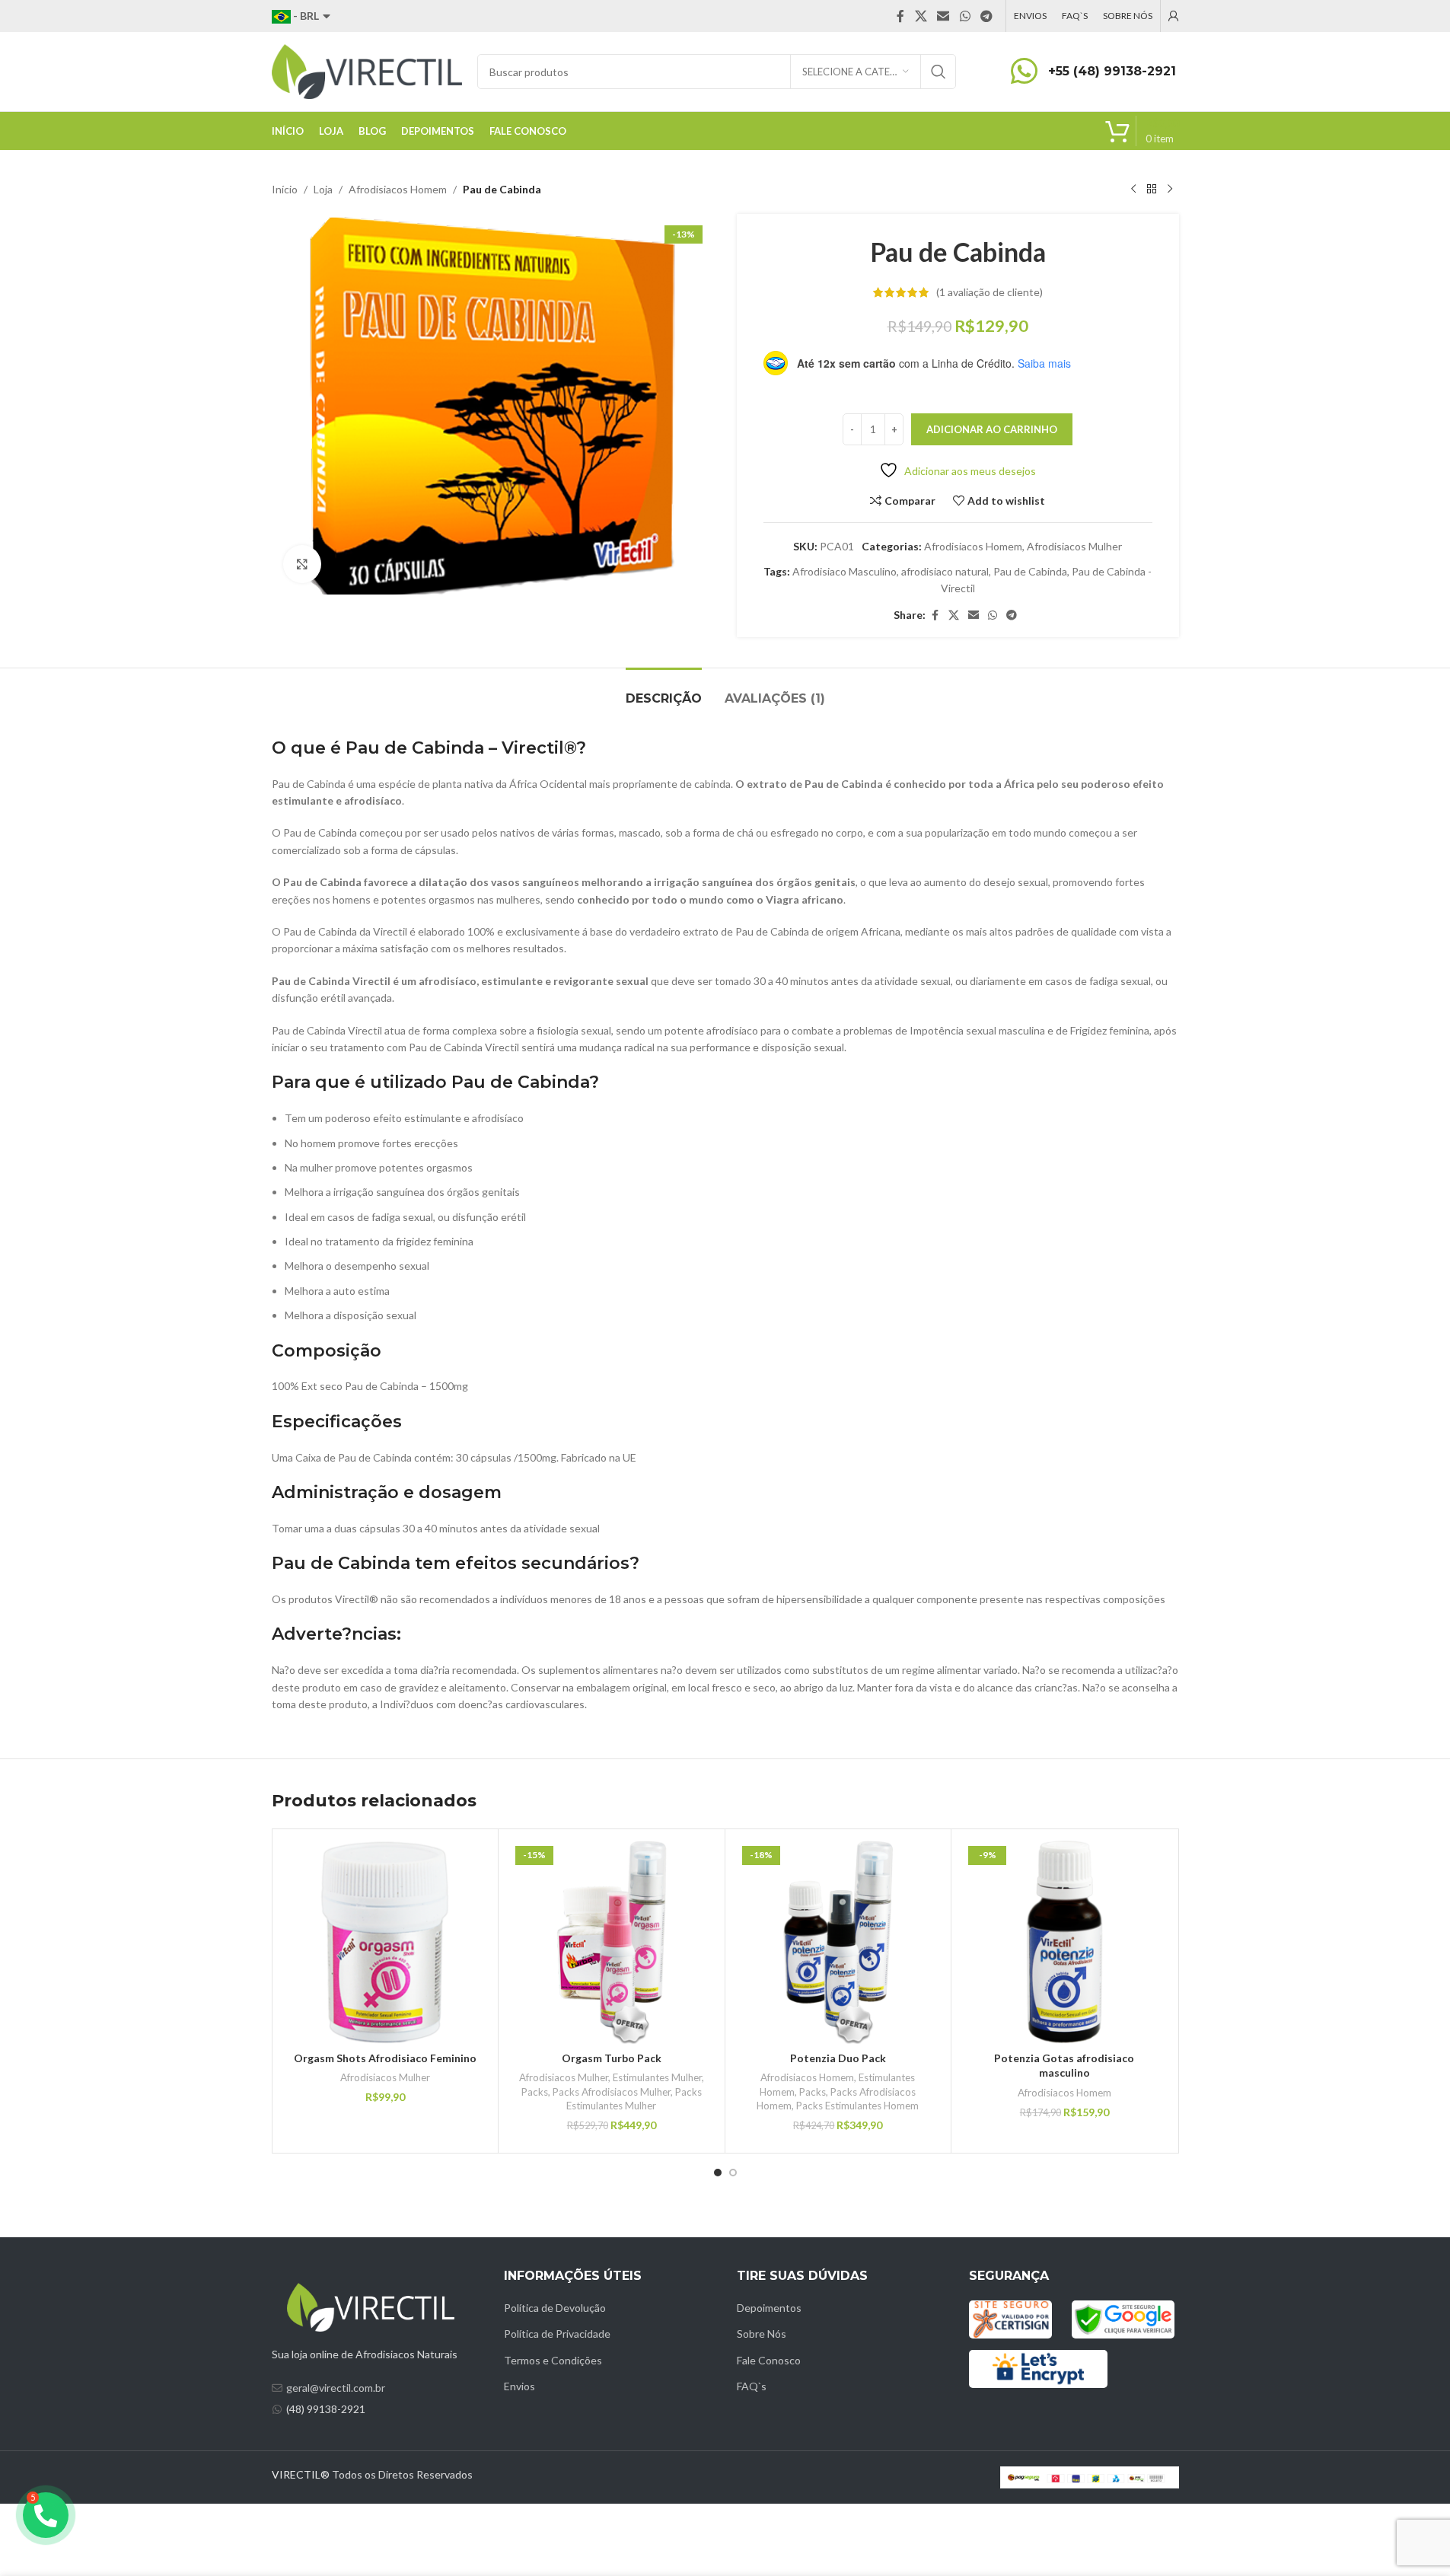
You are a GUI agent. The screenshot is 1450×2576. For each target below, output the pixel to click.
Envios (519, 2386)
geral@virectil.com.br (336, 2388)
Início (285, 189)
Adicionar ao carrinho (992, 429)
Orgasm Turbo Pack (612, 2058)
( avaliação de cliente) (990, 292)
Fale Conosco (769, 2360)
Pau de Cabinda (1030, 571)
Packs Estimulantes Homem (857, 2106)
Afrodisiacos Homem (398, 189)
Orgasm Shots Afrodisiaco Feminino (385, 2058)
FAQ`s (752, 2386)
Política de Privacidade (557, 2334)
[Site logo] (367, 70)
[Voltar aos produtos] (1152, 190)
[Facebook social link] (900, 16)
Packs (535, 2092)
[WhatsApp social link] (965, 16)
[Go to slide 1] (718, 2173)
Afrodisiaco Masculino (845, 571)
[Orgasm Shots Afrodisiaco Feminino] (386, 1942)
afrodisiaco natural (945, 571)
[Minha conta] (1174, 16)
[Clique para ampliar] (302, 564)
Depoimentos (769, 2308)
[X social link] (921, 16)
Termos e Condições (553, 2360)
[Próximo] (1170, 190)
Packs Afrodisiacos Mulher (612, 2092)
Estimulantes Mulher (657, 2077)
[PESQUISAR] (939, 72)
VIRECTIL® (301, 2474)
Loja (323, 189)
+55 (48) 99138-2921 (1112, 71)
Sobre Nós (762, 2334)
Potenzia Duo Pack (838, 2058)
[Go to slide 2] (733, 2173)
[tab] (664, 691)
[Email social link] (943, 16)
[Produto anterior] (1133, 190)
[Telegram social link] (986, 16)
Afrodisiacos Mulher (1074, 546)
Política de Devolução (555, 2308)
